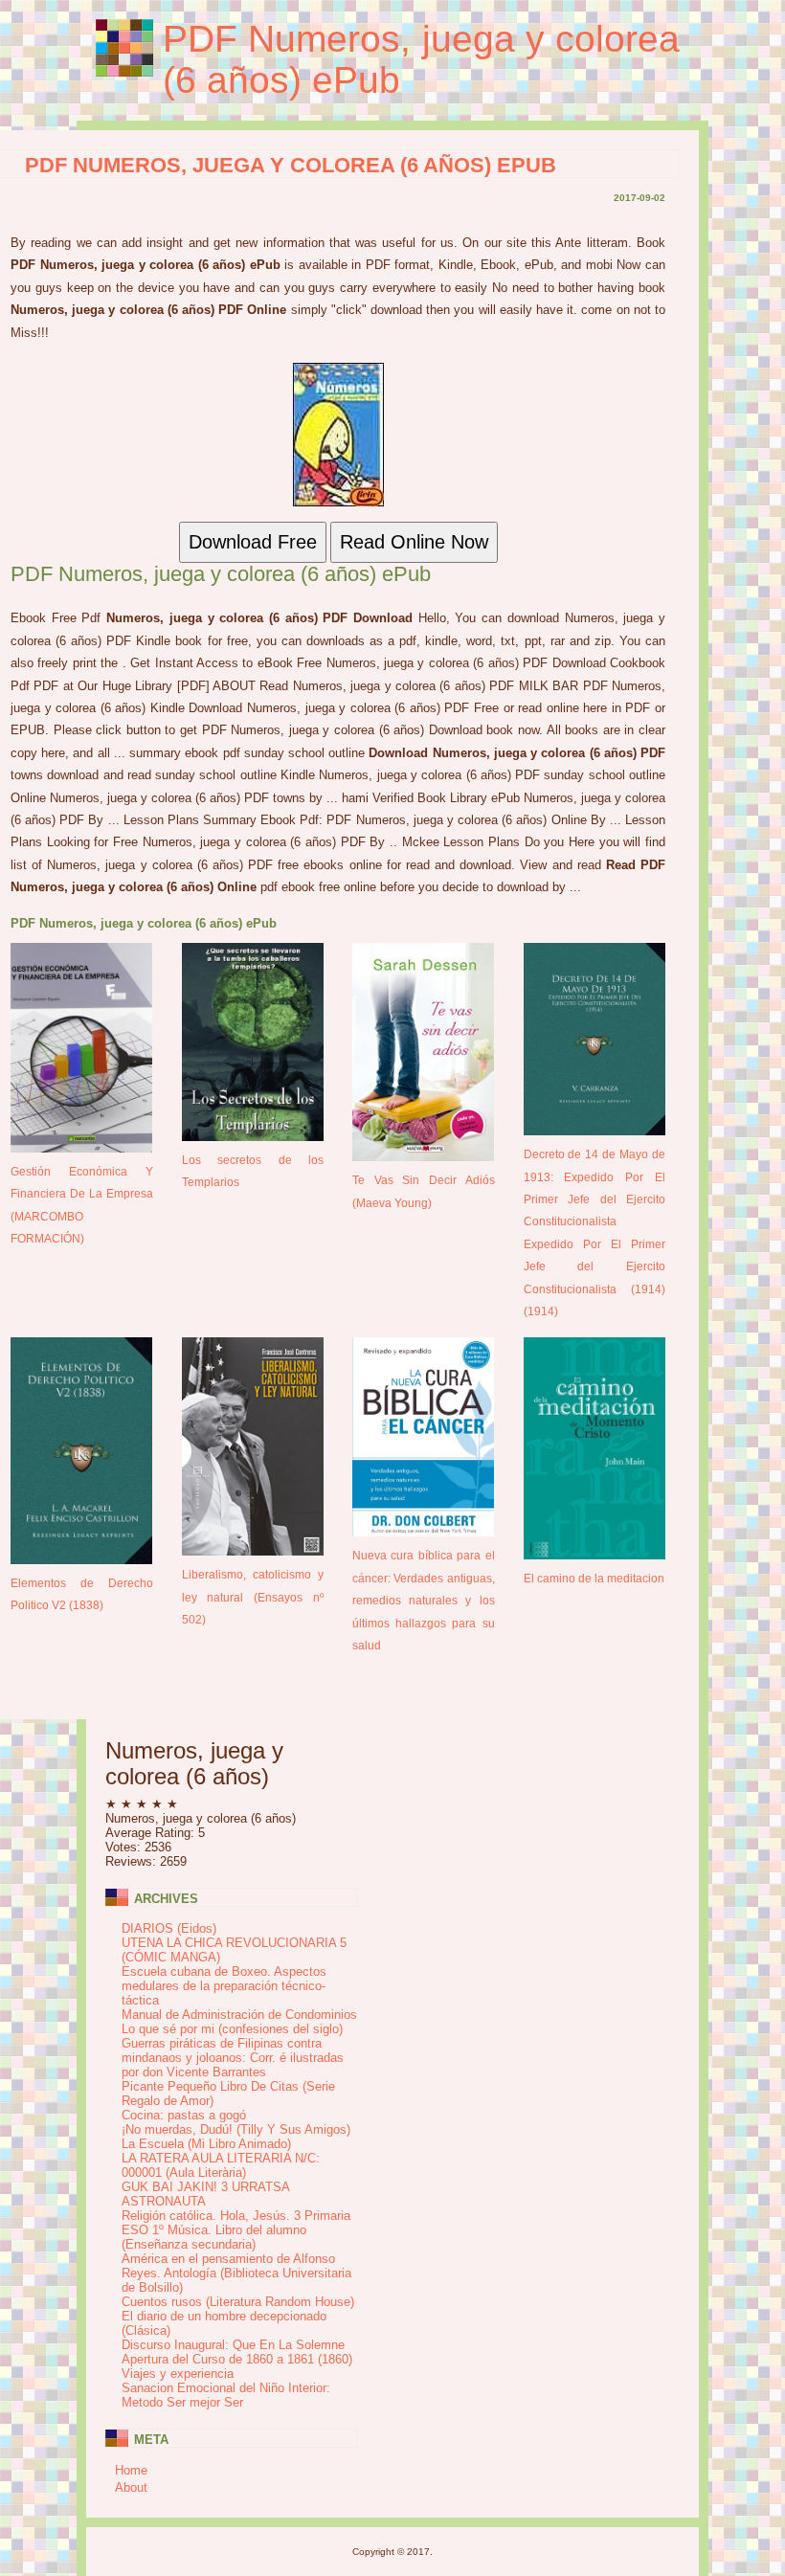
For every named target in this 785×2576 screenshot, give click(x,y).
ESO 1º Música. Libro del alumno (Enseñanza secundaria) (214, 2237)
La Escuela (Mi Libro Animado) (206, 2144)
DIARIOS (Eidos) (169, 1928)
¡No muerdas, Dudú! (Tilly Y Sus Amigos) (236, 2129)
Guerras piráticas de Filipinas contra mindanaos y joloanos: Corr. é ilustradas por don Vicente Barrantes (233, 2058)
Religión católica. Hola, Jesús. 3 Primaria (236, 2216)
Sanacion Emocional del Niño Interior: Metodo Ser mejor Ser (226, 2395)
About (131, 2487)
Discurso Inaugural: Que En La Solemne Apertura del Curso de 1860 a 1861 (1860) (237, 2352)
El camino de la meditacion (594, 1578)
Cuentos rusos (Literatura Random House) (238, 2302)
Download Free (253, 542)
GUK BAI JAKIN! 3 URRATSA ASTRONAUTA (205, 2194)
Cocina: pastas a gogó (184, 2115)
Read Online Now (414, 542)
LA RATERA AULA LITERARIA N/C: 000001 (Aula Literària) (221, 2165)
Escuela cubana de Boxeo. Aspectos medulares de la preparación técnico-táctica (224, 1986)
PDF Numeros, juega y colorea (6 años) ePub (421, 59)
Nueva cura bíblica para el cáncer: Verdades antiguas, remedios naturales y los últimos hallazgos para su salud (424, 1600)
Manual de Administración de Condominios (239, 2015)
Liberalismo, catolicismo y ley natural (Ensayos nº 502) (253, 1597)
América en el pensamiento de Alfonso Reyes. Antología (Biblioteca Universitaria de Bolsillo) (236, 2273)
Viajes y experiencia (178, 2374)
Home (131, 2470)
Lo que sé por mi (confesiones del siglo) (232, 2029)
